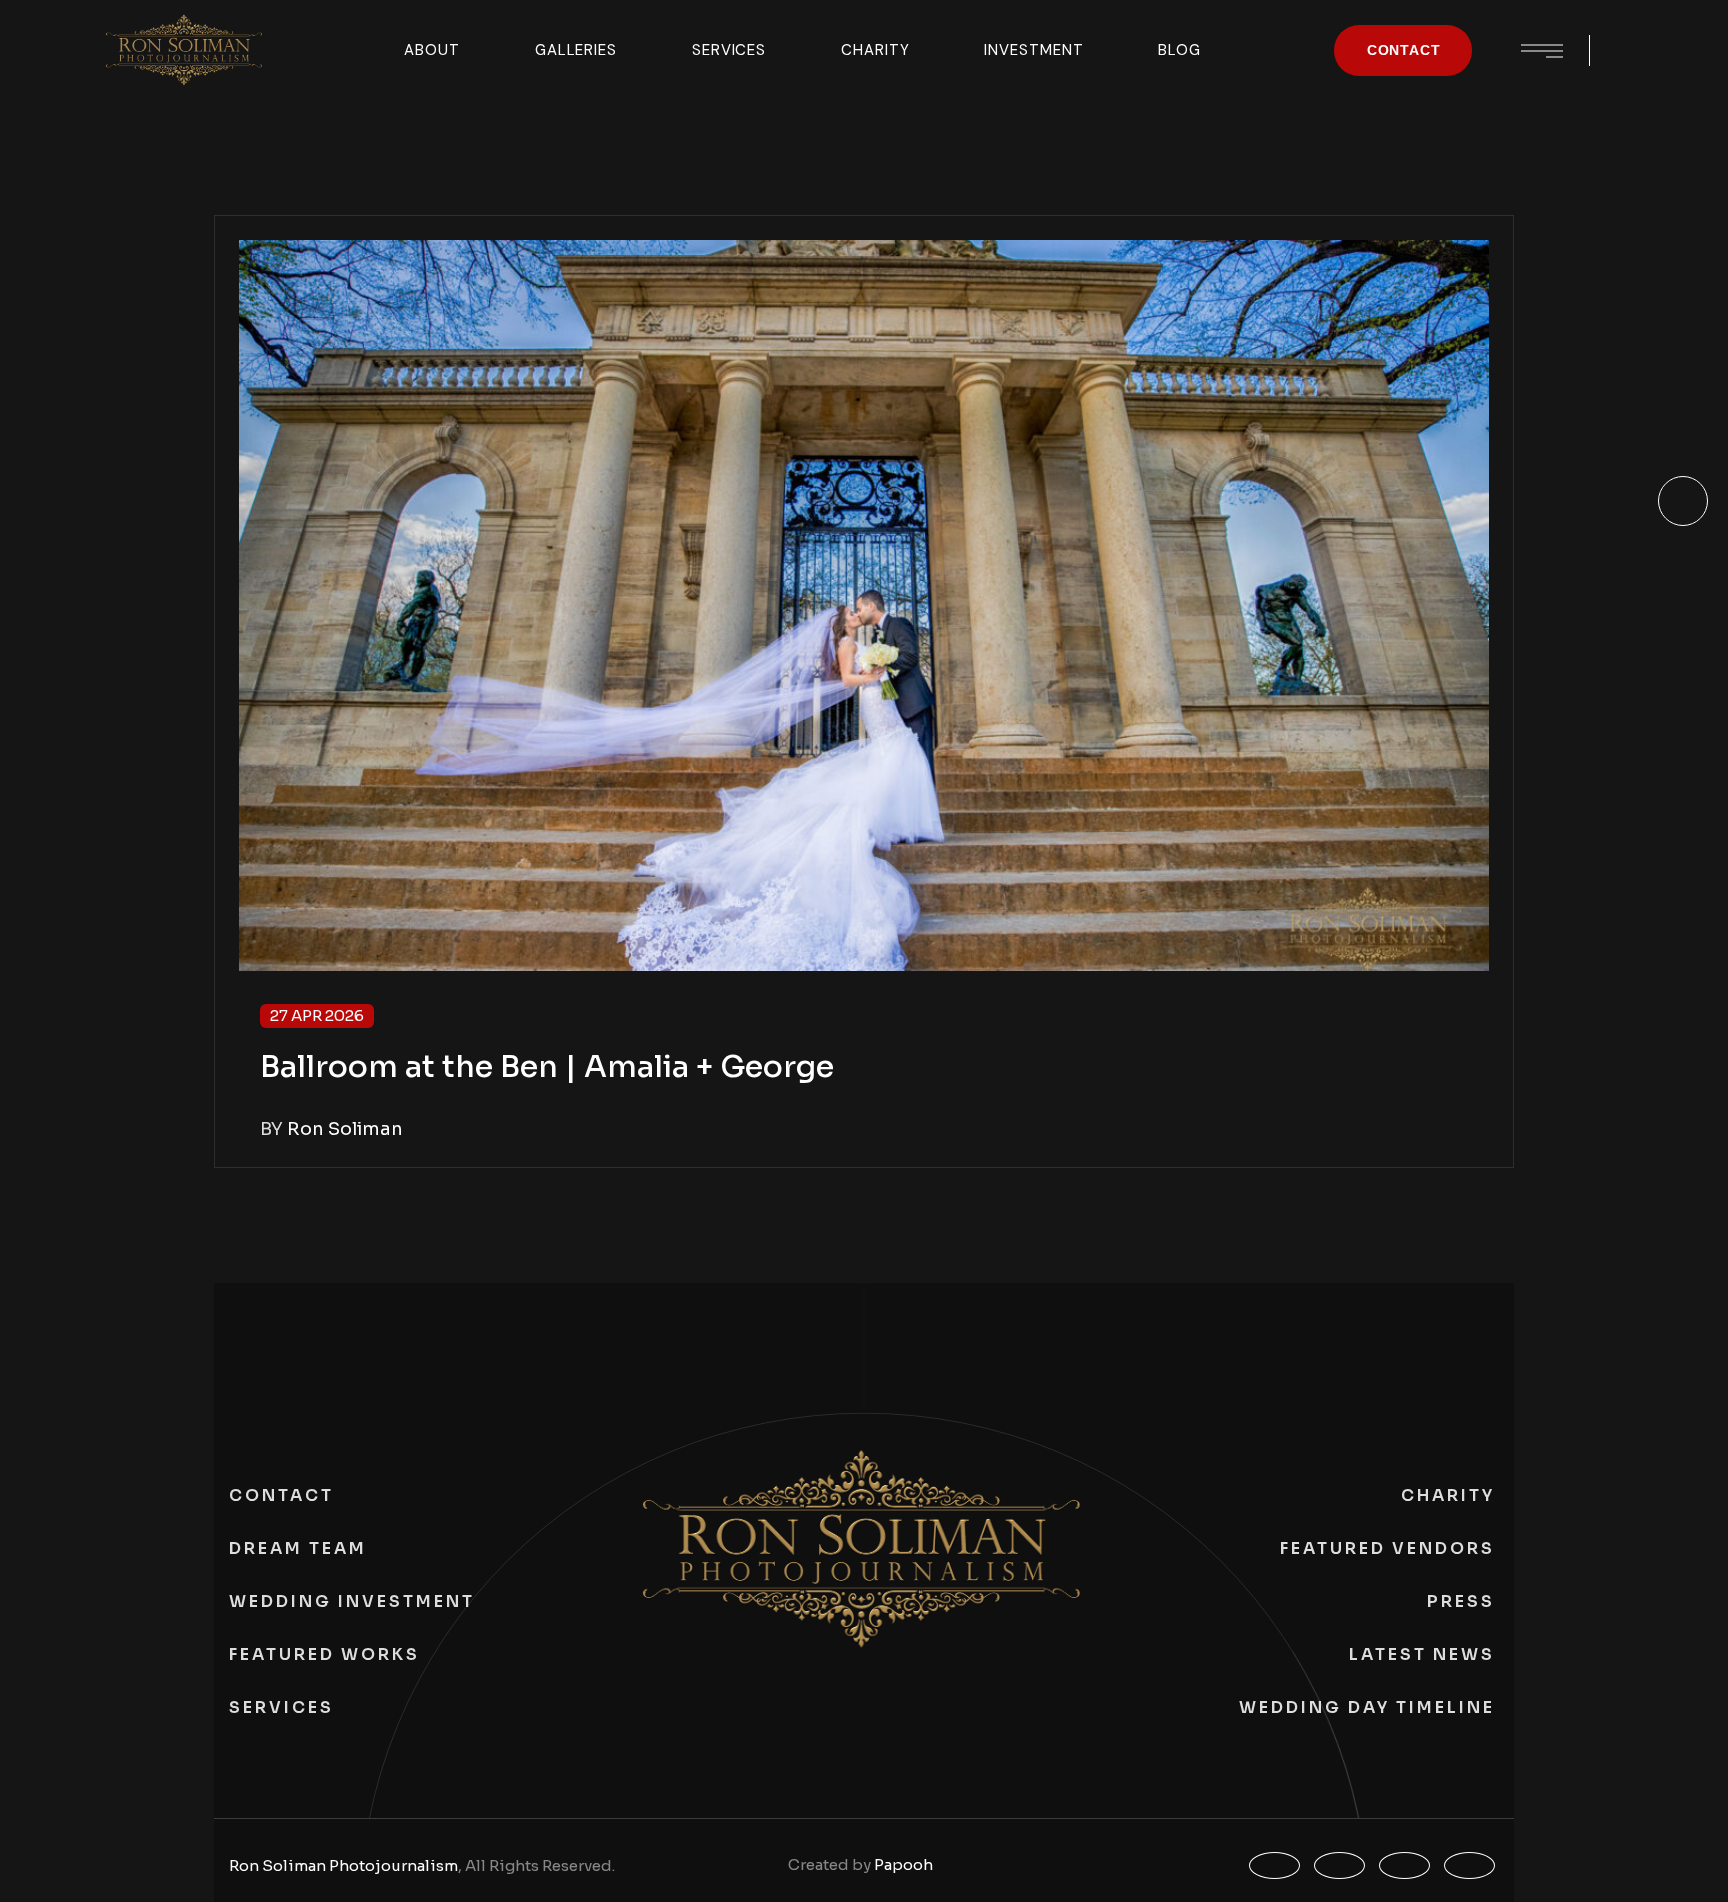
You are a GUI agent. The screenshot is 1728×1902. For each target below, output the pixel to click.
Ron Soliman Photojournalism (343, 1865)
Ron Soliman (345, 1129)
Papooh (903, 1864)
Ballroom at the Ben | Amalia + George (547, 1067)
